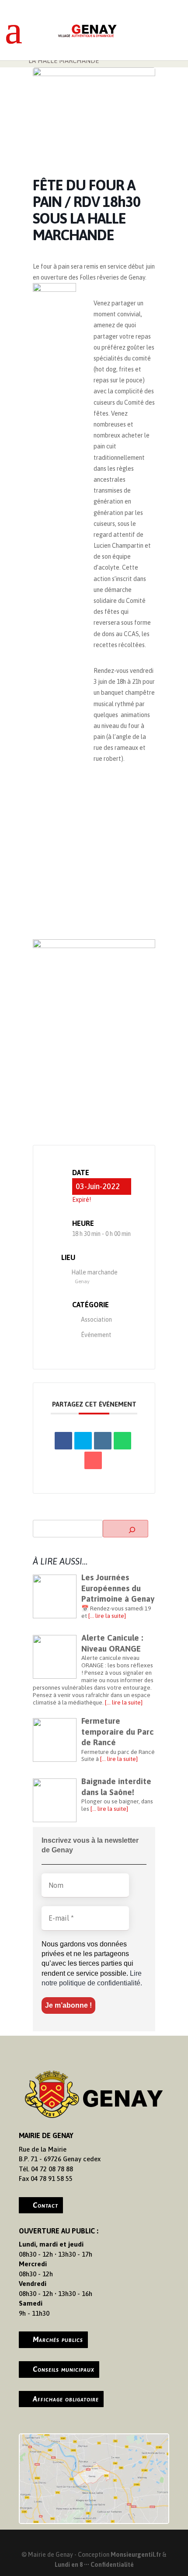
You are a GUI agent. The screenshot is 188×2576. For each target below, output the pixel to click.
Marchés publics (58, 2339)
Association (96, 1319)
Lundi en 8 (69, 2565)
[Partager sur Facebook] (63, 1441)
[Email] (93, 1460)
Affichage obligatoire (66, 2399)
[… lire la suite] (107, 1616)
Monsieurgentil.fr (136, 2555)
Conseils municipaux (64, 2369)
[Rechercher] (125, 1529)
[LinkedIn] (103, 1441)
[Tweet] (83, 1441)
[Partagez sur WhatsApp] (122, 1441)
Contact (45, 2205)
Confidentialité (112, 2565)
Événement (96, 1335)
